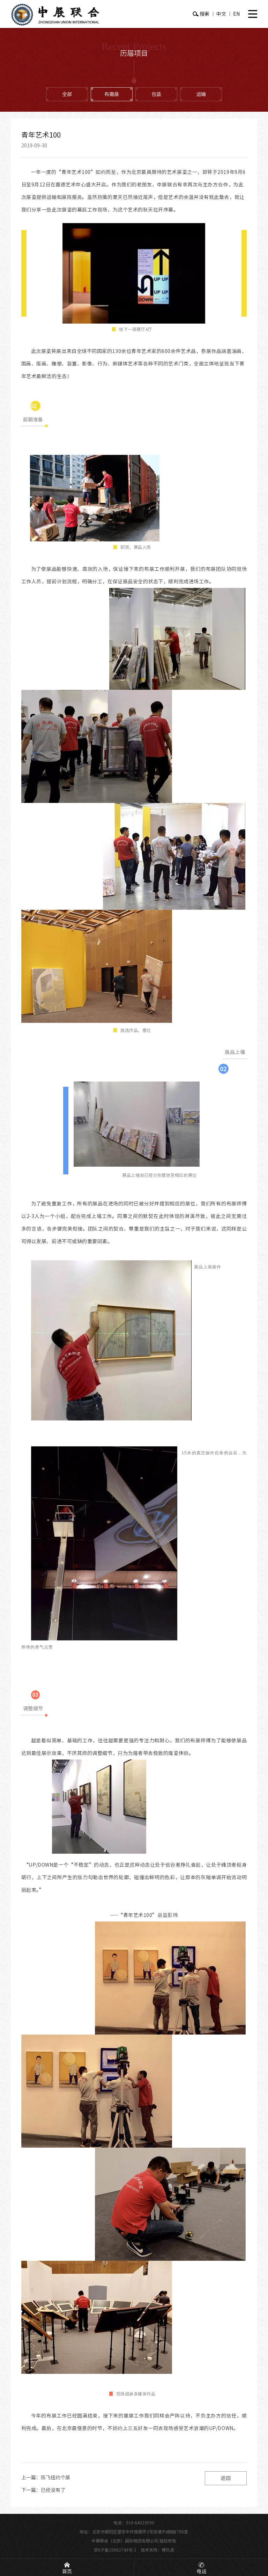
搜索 (204, 14)
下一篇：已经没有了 (43, 2490)
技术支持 (149, 2550)
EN (236, 14)
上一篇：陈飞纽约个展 (46, 2478)
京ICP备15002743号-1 (115, 2550)
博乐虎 (168, 2550)
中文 (221, 14)
